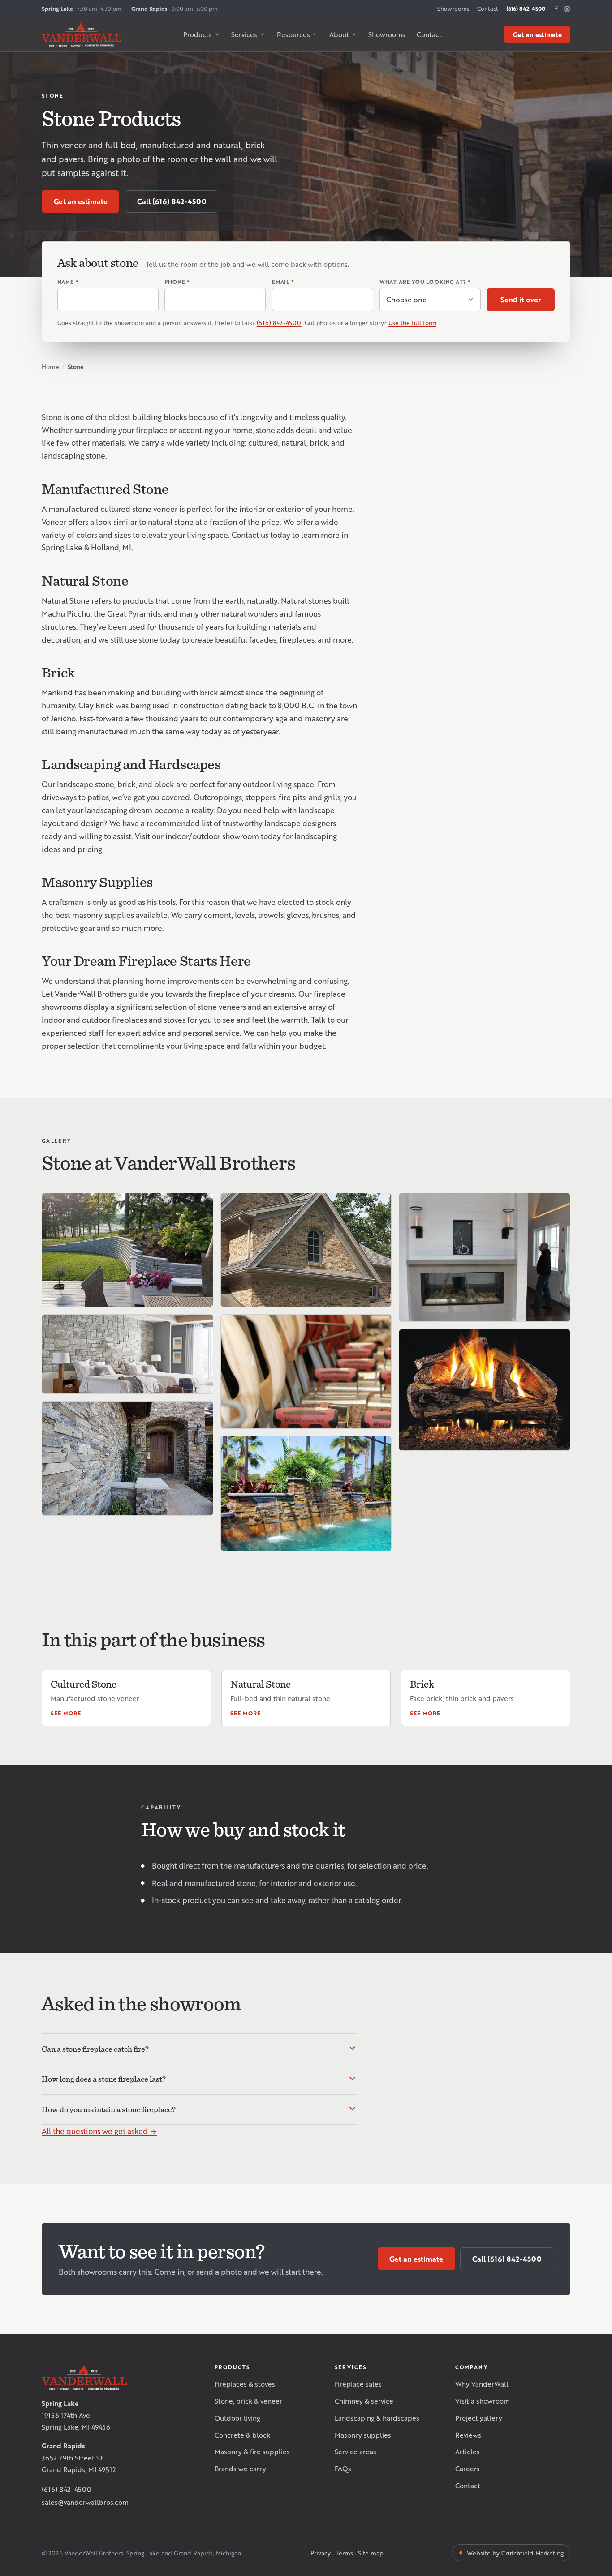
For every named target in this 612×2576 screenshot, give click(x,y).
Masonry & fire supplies (252, 2451)
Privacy (321, 2553)
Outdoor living (237, 2418)
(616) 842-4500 (526, 9)
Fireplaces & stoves (245, 2384)
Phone (177, 282)
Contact (488, 9)
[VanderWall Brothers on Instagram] (567, 9)
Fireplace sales (358, 2384)
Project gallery (479, 2418)
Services (244, 34)
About (339, 34)
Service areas (356, 2451)
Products (198, 34)
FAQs (343, 2468)
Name (68, 282)
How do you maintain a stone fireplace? (109, 2109)
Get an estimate (537, 34)
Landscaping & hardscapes (377, 2418)
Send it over (521, 299)
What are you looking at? (425, 282)
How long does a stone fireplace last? (104, 2079)
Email (283, 282)
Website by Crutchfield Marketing (515, 2553)
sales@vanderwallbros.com (85, 2502)
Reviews (468, 2435)
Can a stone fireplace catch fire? (95, 2049)
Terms (344, 2553)
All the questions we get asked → (99, 2131)
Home (50, 366)
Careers (468, 2468)
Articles (468, 2451)
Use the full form (412, 323)
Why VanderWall (482, 2384)
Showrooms (453, 9)
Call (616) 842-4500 (172, 201)
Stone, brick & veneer (248, 2401)
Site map (371, 2553)
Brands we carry (240, 2468)
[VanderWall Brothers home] (81, 34)
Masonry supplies (363, 2435)
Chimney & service (364, 2401)
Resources (293, 34)
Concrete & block (242, 2435)
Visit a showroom (483, 2401)
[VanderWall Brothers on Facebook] (556, 9)
